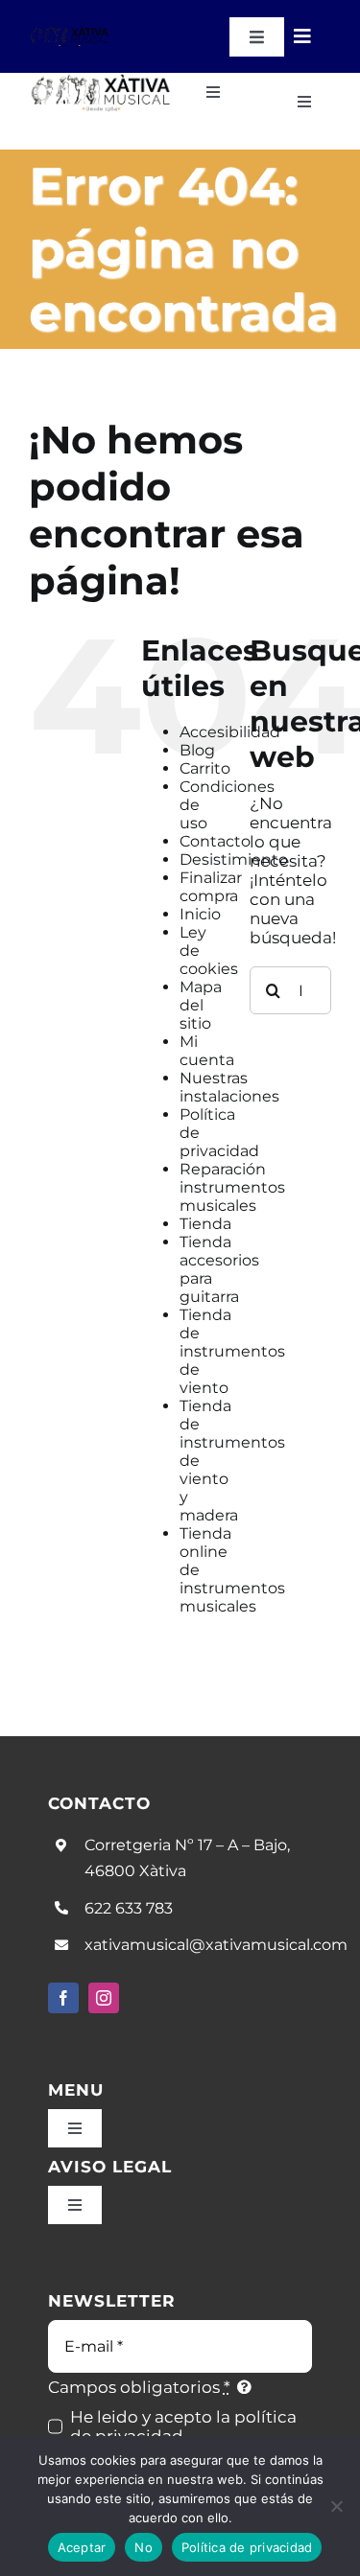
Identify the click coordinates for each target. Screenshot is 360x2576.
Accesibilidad (230, 732)
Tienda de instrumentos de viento (232, 1351)
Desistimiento (234, 859)
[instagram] (104, 1998)
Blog (197, 750)
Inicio (200, 914)
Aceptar (82, 2547)
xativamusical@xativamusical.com (216, 1945)
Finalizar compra (211, 887)
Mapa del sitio (201, 1005)
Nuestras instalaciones (229, 1087)
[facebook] (63, 1998)
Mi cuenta (207, 1051)
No (144, 2547)
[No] (336, 2506)
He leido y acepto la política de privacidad (183, 2426)
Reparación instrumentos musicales (232, 1187)
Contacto (215, 841)
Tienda (205, 1224)
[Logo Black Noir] (70, 33)
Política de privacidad (247, 2547)
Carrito (205, 768)
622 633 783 (129, 1908)
